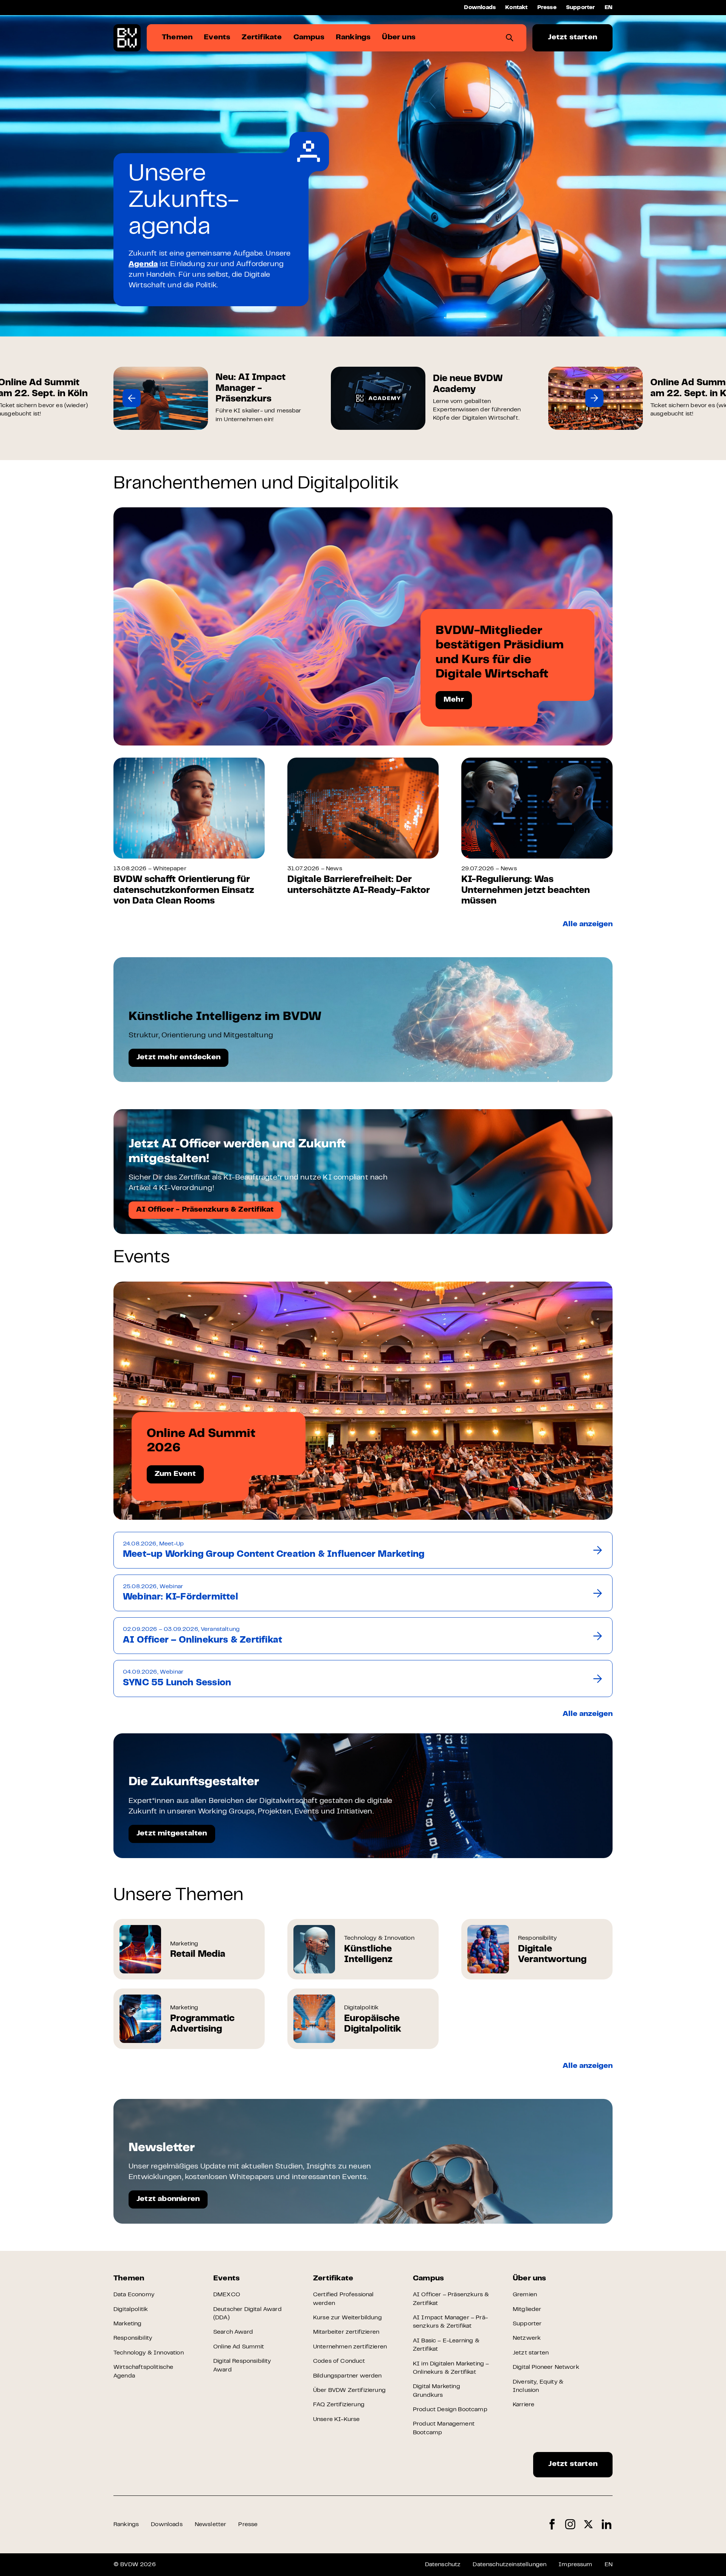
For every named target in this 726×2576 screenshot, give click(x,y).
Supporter (581, 8)
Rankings (126, 2525)
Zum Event (175, 1474)
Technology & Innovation (149, 2353)
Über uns (530, 2279)
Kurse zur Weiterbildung (347, 2318)
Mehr (454, 700)
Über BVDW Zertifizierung (349, 2390)
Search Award (233, 2332)
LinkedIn (607, 2524)
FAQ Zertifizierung (339, 2405)
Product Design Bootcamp (450, 2410)
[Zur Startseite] (127, 38)
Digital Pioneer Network (546, 2367)
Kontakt (516, 8)
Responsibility (133, 2338)
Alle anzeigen (588, 925)
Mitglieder (527, 2309)
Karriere (524, 2405)
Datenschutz (443, 2565)
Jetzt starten (572, 38)
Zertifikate (333, 2279)
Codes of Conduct (339, 2361)
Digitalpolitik (131, 2309)
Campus (428, 2279)
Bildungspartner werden (347, 2376)
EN (609, 8)
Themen (129, 2279)
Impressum (575, 2565)
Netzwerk (527, 2338)
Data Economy (134, 2295)
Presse (547, 8)
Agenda (143, 264)
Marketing (127, 2324)
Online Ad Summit (239, 2347)
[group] (211, 398)
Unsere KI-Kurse (336, 2419)
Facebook (552, 2524)
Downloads (480, 8)
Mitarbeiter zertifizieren (346, 2332)
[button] (132, 398)
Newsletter (211, 2525)
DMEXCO (227, 2295)
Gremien (525, 2295)
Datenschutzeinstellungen (510, 2565)
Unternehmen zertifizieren (350, 2347)
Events (226, 2279)
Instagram (570, 2524)
